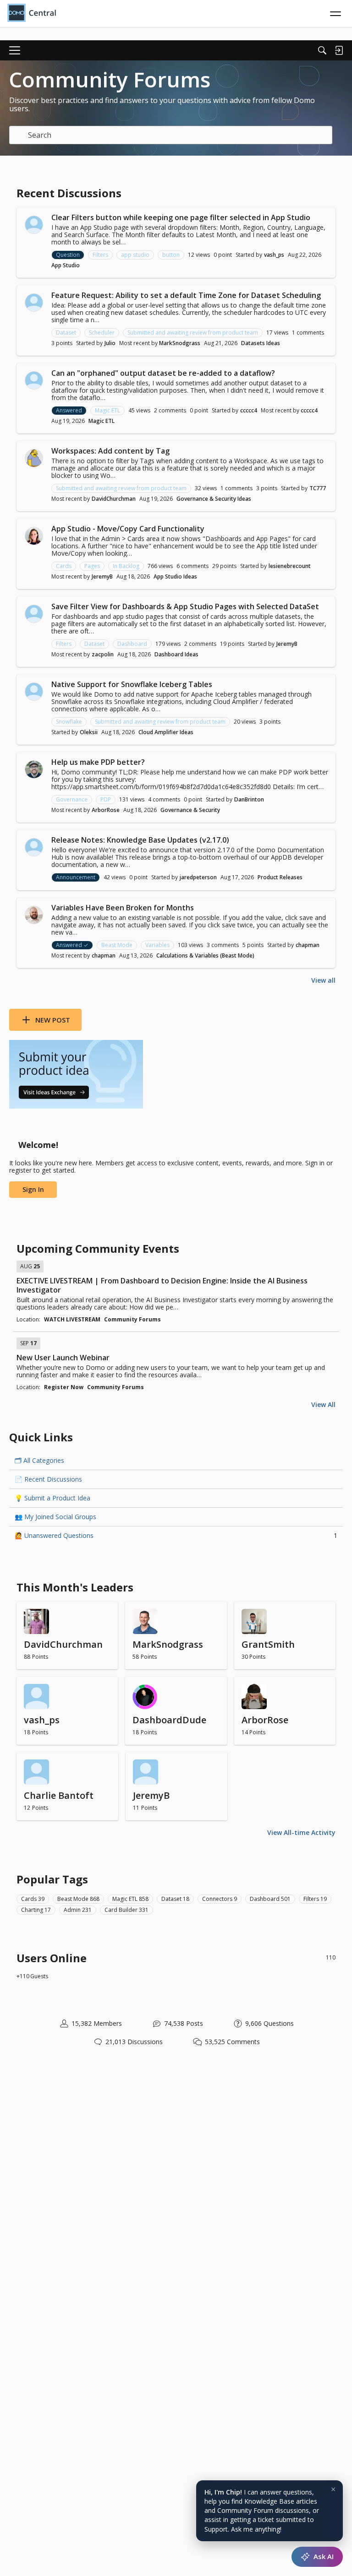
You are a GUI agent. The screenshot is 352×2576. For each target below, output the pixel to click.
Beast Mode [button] (117, 945)
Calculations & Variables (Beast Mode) (205, 955)
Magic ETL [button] (107, 410)
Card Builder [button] (126, 1910)
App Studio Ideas (175, 576)
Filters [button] (100, 255)
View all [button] (323, 980)
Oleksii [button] (89, 732)
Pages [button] (92, 566)
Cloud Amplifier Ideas (166, 732)
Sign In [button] (33, 1189)
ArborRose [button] (106, 810)
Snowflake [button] (69, 722)
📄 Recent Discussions (48, 1479)
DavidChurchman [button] (114, 499)
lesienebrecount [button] (290, 566)
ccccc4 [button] (249, 410)
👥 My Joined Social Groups (55, 1517)
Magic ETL (102, 421)
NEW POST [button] (53, 1020)
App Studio (66, 265)
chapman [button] (308, 945)
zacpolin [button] (103, 654)
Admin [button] (78, 1910)
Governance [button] (72, 799)
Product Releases (280, 877)
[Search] (322, 50)
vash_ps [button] (274, 255)
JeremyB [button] (102, 576)
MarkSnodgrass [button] (180, 343)
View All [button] (323, 1404)
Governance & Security (190, 810)
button (171, 255)
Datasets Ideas (261, 343)
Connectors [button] (220, 1899)
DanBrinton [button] (249, 799)
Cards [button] (64, 566)
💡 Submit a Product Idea (52, 1498)
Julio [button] (110, 343)
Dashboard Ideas (176, 654)
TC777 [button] (318, 488)
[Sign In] (339, 50)
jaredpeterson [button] (198, 877)
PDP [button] (106, 799)
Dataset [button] (66, 333)
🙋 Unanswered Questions (176, 1535)
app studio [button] (135, 255)
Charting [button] (36, 1910)
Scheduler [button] (102, 333)
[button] (34, 225)
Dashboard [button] (132, 644)
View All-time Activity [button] (301, 1832)
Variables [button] (157, 945)
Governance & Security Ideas (214, 499)
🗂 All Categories (39, 1460)
